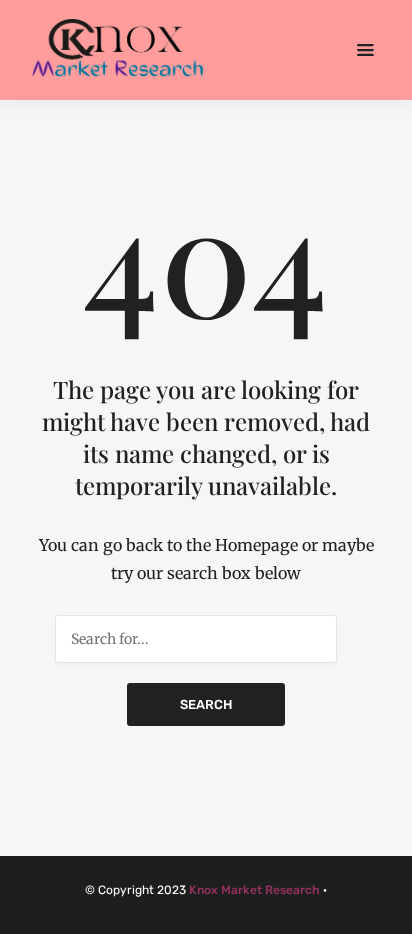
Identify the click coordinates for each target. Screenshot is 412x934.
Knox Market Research (254, 890)
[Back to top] (392, 914)
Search (206, 704)
